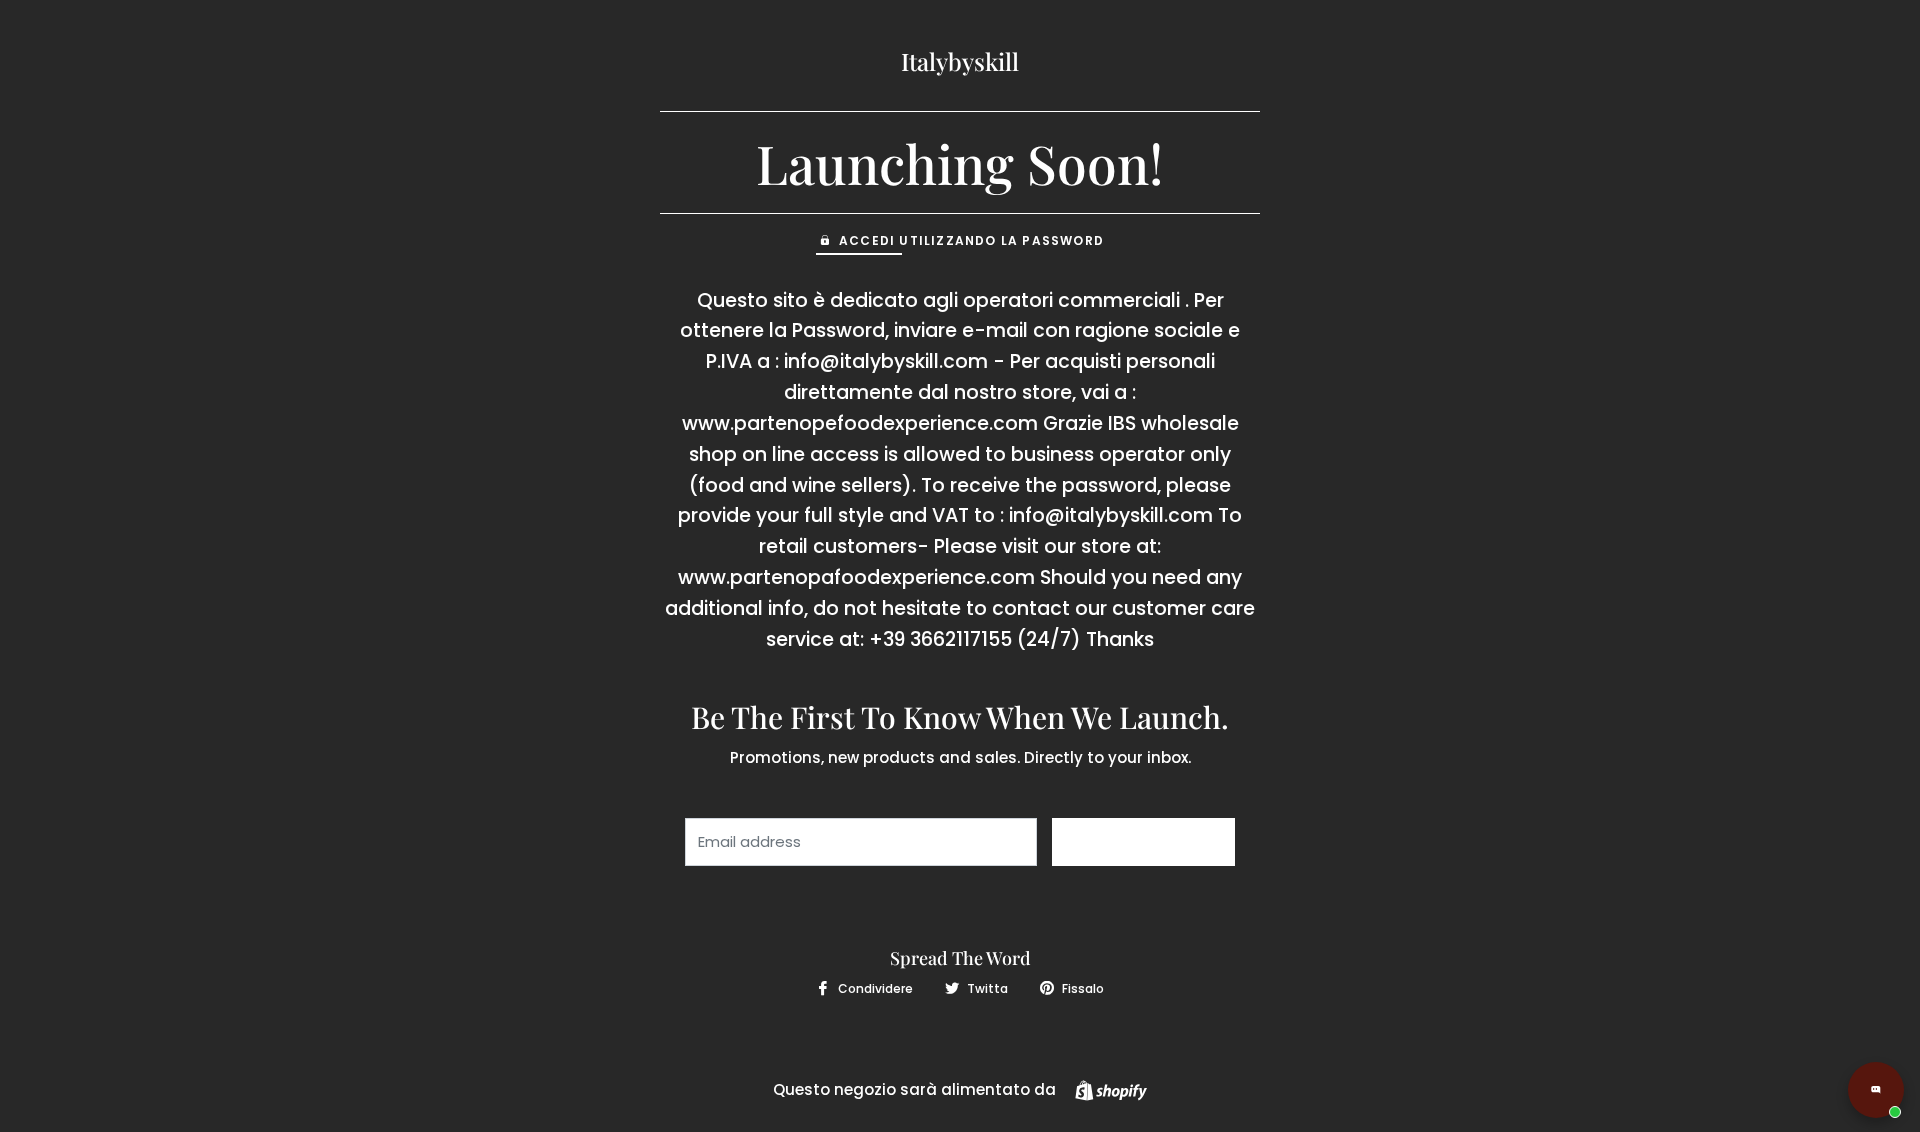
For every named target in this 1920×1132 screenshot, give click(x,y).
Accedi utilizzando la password (971, 240)
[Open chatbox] (1876, 1090)
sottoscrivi (1143, 842)
